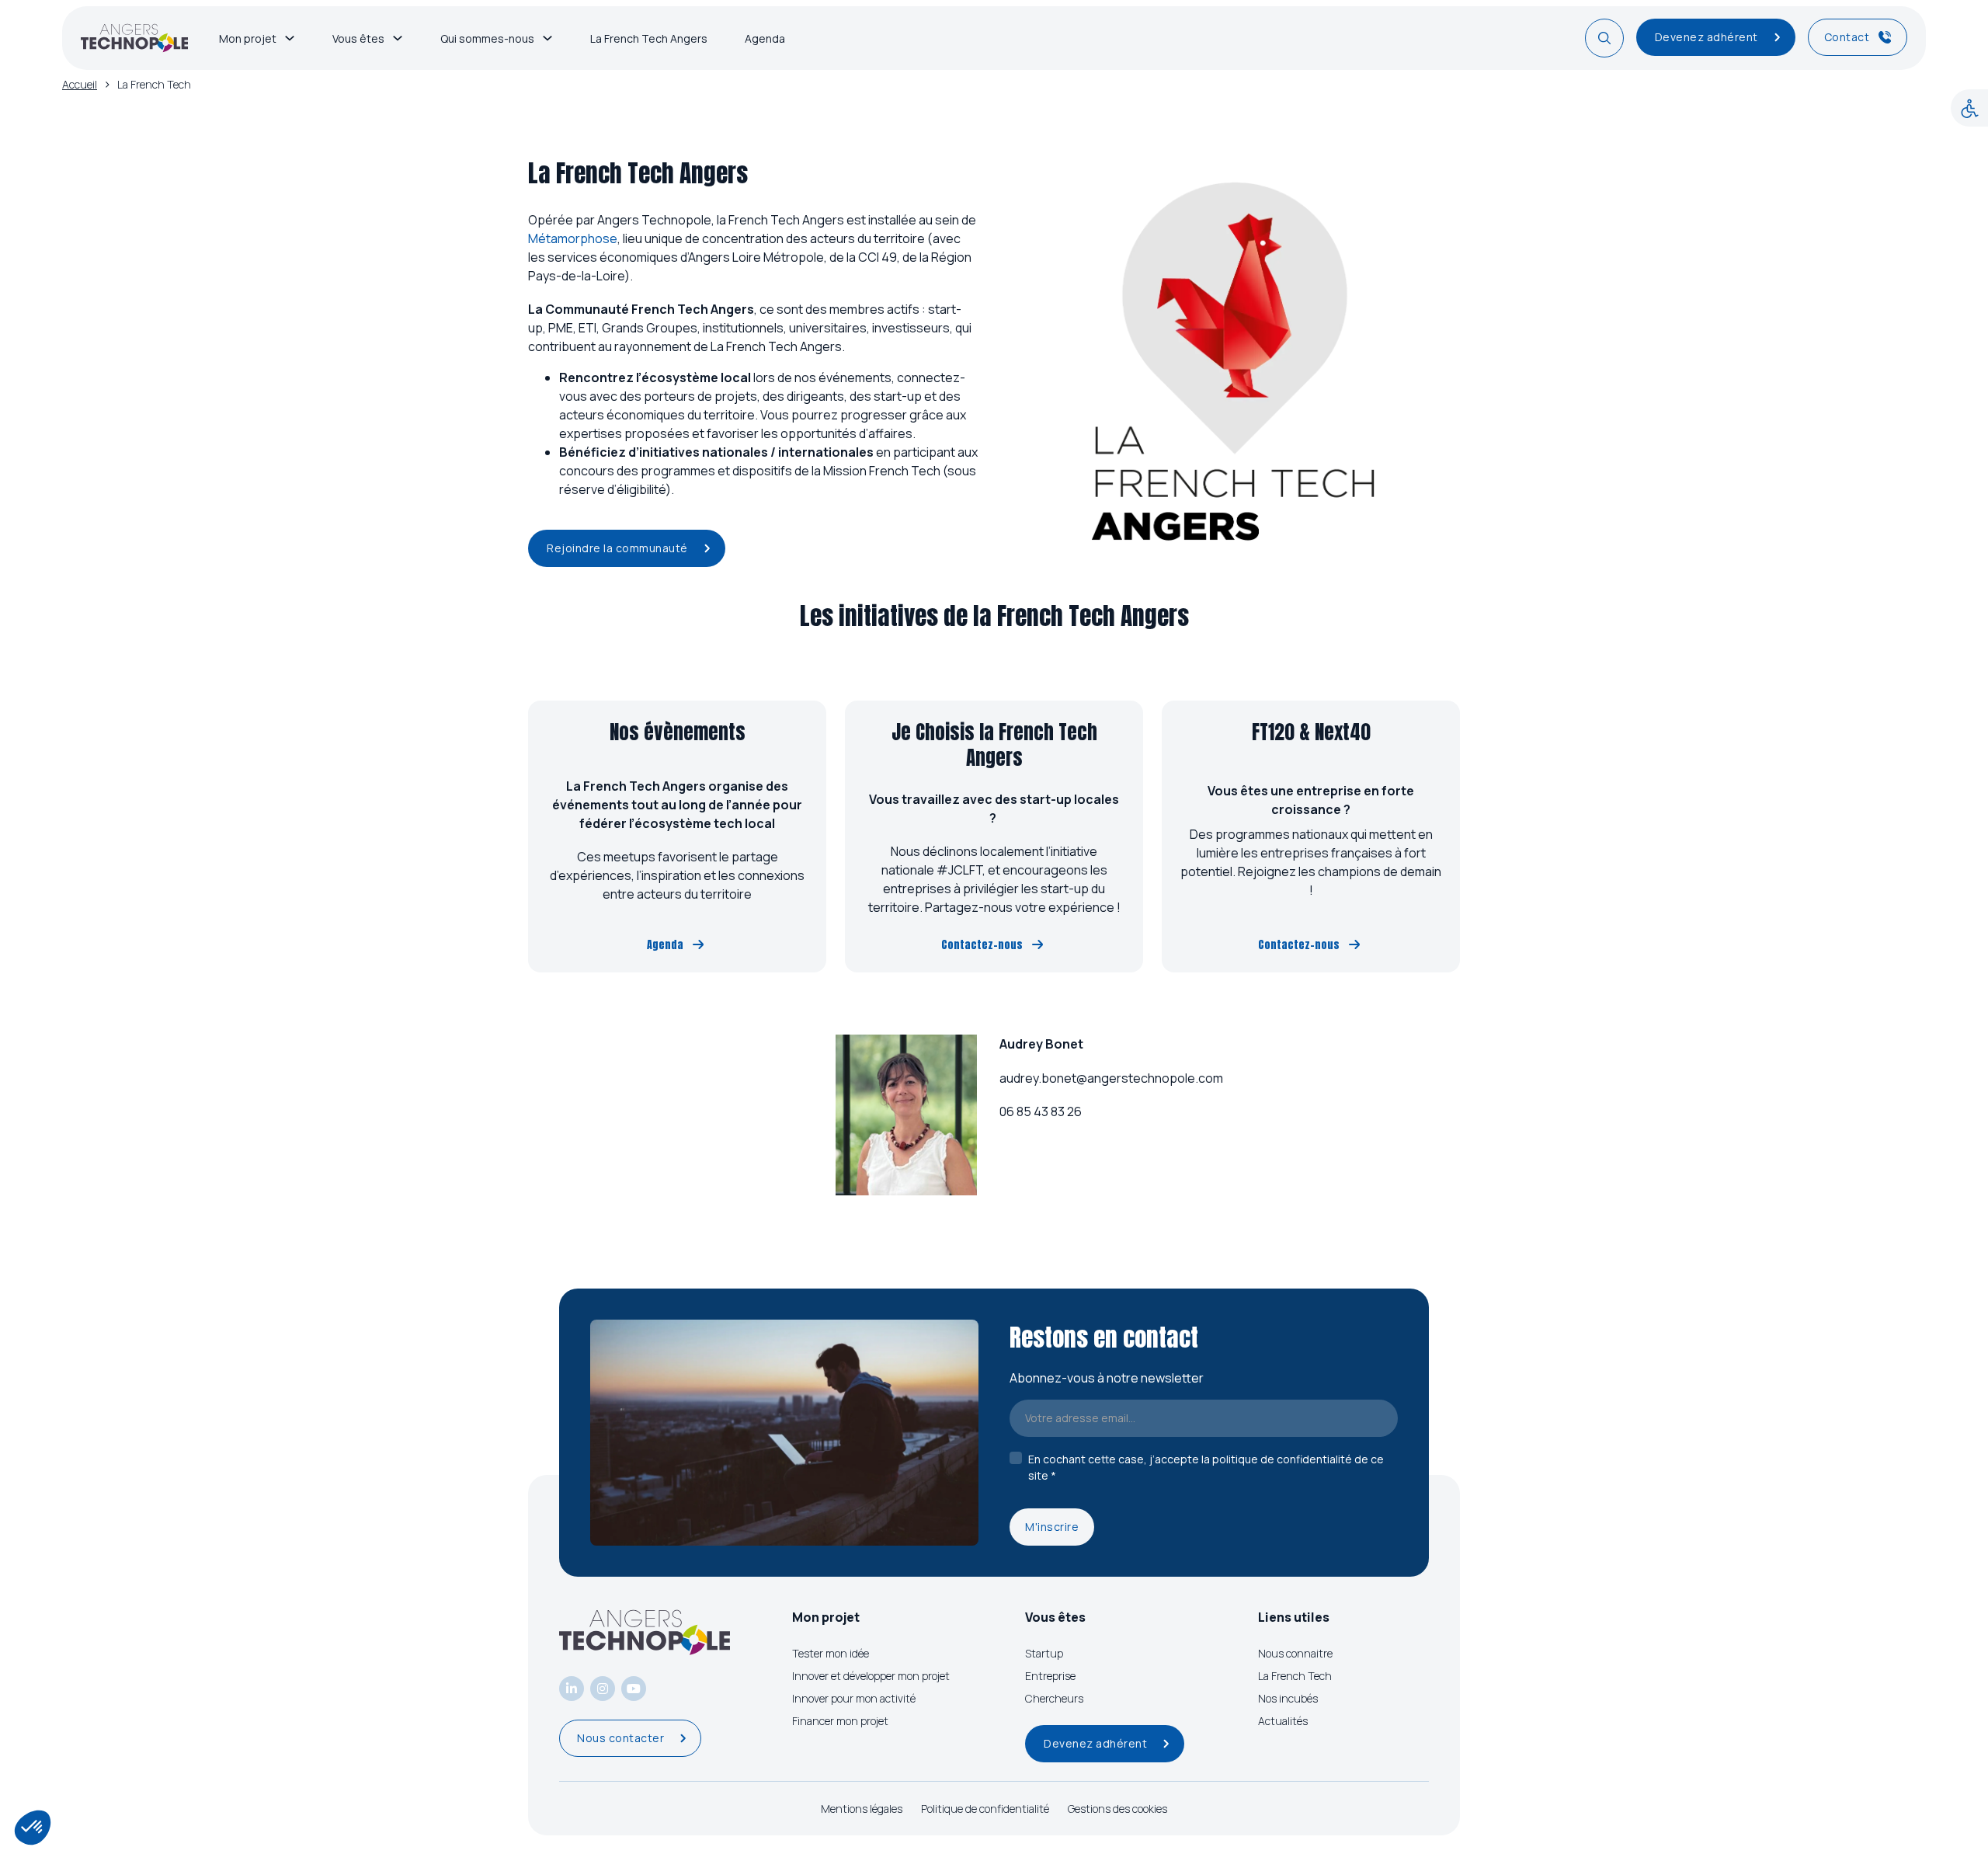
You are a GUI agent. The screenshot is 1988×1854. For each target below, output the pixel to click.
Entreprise (1050, 1676)
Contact (1847, 37)
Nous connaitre (1295, 1653)
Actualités (1283, 1721)
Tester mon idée (831, 1653)
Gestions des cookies (1117, 1809)
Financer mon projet (840, 1721)
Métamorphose (573, 238)
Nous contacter (620, 1738)
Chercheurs (1054, 1698)
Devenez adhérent (1706, 37)
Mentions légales (862, 1809)
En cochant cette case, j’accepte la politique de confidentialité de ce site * (1206, 1467)
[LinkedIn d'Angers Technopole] (572, 1689)
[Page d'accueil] (134, 38)
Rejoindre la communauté (617, 548)
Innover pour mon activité (854, 1698)
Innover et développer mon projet (871, 1676)
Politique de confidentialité (985, 1809)
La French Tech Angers (649, 38)
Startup (1044, 1653)
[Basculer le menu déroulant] (290, 38)
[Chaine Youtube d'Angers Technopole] (634, 1689)
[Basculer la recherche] (1604, 38)
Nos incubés (1288, 1698)
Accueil (80, 84)
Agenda (765, 38)
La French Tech (1295, 1676)
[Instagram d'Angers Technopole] (603, 1689)
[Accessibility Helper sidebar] (1969, 108)
